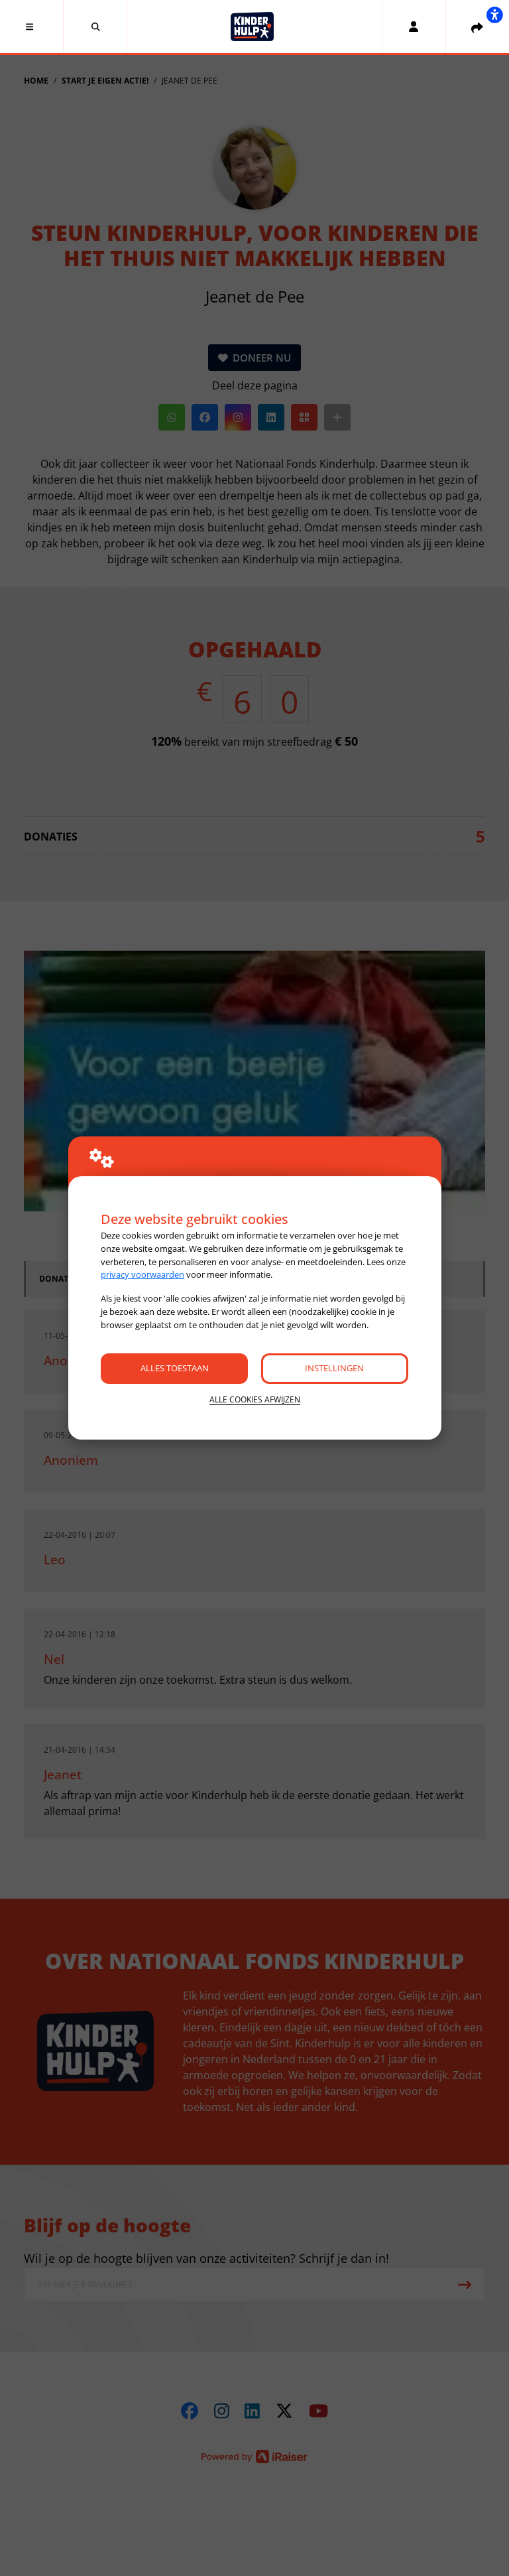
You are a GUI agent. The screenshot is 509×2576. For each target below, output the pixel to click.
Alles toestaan (175, 1368)
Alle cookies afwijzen (255, 1399)
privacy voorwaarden (142, 1274)
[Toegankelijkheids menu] (494, 15)
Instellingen (334, 1368)
